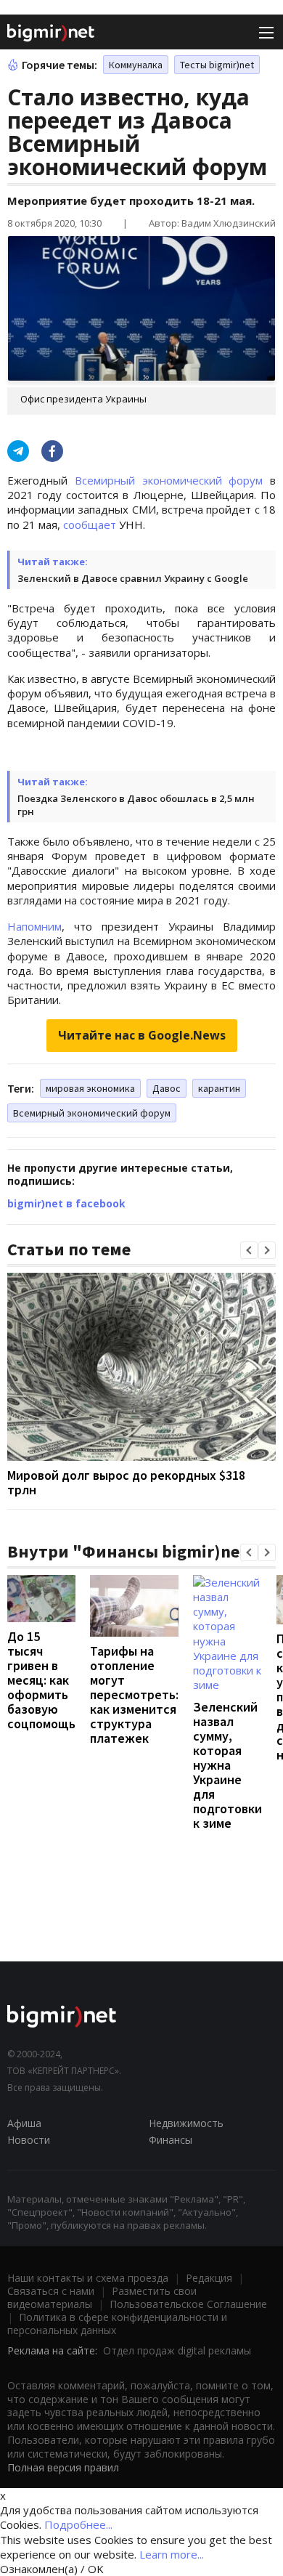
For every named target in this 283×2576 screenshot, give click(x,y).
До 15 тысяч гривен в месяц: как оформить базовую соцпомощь (41, 1680)
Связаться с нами (51, 2291)
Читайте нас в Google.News (142, 1035)
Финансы (171, 2140)
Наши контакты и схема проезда (88, 2278)
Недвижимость (186, 2123)
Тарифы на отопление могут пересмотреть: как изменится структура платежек (134, 1694)
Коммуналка (136, 65)
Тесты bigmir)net (217, 65)
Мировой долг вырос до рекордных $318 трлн (126, 1482)
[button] (249, 1250)
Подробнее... (78, 2524)
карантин (219, 1088)
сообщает (90, 524)
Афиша (24, 2123)
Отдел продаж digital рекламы (177, 2350)
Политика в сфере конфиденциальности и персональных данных (117, 2324)
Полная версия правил (63, 2467)
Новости (29, 2140)
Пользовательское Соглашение (188, 2304)
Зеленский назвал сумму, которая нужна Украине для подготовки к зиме (227, 1765)
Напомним (34, 926)
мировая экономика (90, 1088)
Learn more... (172, 2554)
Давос (167, 1088)
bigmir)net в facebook (66, 1203)
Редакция (209, 2278)
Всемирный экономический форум (169, 480)
